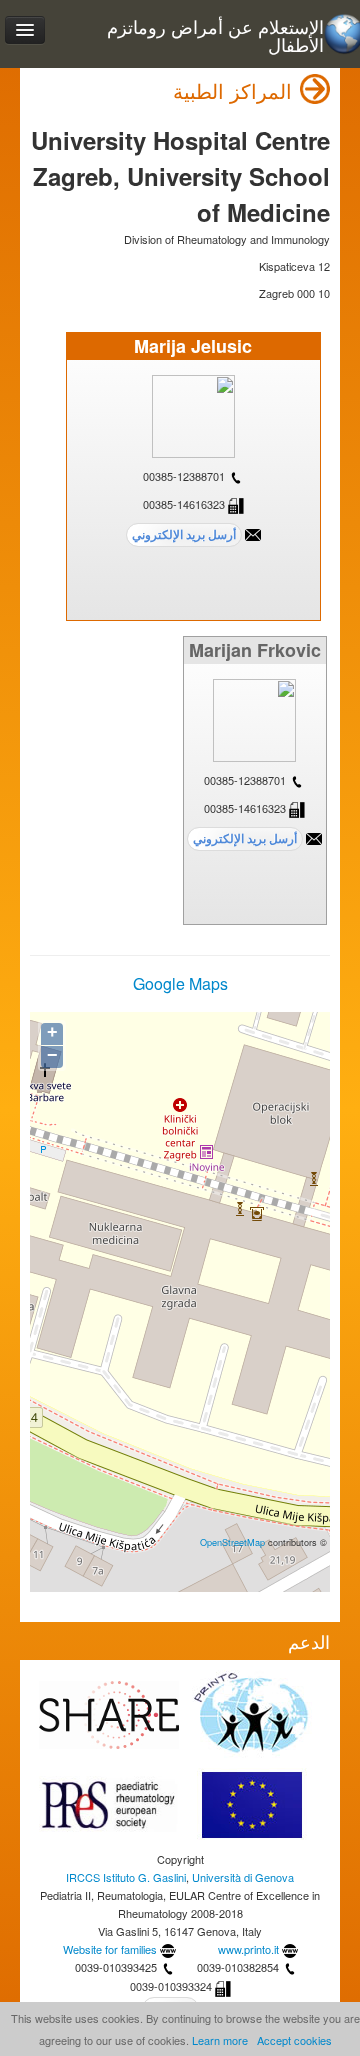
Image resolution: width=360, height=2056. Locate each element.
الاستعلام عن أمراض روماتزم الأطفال (215, 35)
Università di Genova (243, 1877)
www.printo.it (248, 1949)
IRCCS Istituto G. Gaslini (126, 1877)
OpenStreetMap (232, 1542)
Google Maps (180, 983)
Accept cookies (294, 2040)
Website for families (110, 1949)
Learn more (220, 2040)
